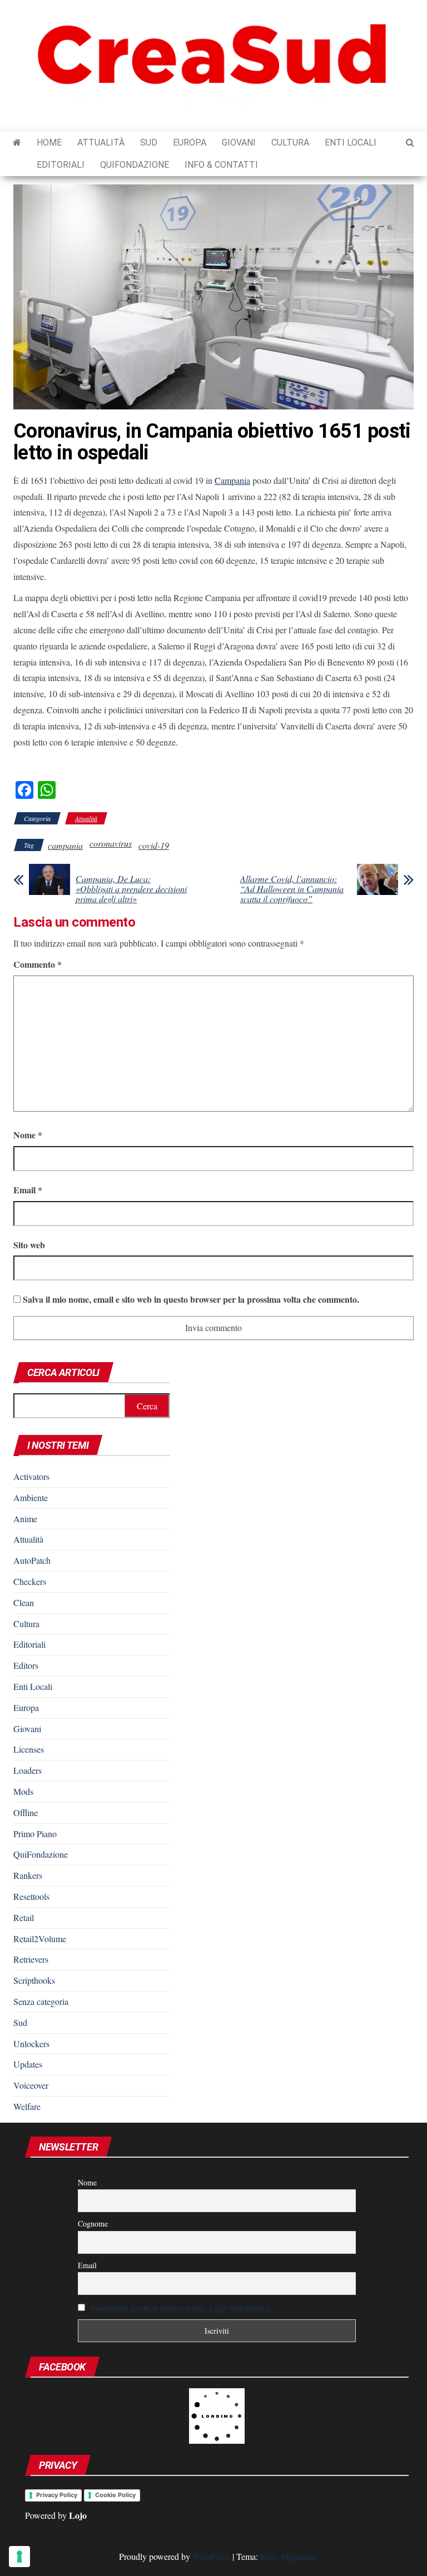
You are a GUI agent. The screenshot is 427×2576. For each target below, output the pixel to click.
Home (49, 142)
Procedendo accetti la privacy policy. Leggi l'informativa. (182, 2308)
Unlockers (31, 2044)
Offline (26, 1812)
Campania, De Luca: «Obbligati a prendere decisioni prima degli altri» (131, 889)
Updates (28, 2064)
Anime (25, 1519)
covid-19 (154, 845)
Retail (24, 1917)
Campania (232, 480)
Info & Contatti (221, 165)
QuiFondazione (135, 165)
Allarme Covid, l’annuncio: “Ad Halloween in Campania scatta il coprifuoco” (292, 889)
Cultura (290, 142)
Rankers (28, 1875)
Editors (26, 1665)
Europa (190, 142)
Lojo (78, 2515)
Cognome (93, 2224)
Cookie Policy (115, 2495)
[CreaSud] (17, 143)
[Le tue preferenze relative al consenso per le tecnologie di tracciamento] (19, 2557)
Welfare (27, 2106)
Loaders (28, 1770)
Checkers (30, 1581)
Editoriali (61, 165)
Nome (28, 1135)
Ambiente (31, 1497)
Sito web (29, 1245)
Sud (149, 142)
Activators (31, 1476)
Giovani (239, 142)
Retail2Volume (40, 1939)
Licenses (29, 1749)
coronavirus (111, 843)
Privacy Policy (57, 2495)
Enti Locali (351, 142)
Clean (24, 1602)
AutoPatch (32, 1560)
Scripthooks (34, 1980)
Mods (23, 1791)
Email (28, 1190)
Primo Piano (35, 1834)
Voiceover (31, 2085)
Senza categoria (41, 2001)
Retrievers (31, 1959)
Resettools (31, 1896)
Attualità (101, 142)
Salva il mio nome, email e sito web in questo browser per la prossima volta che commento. (191, 1299)
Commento (38, 964)
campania (65, 845)
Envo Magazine (288, 2556)
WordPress (211, 2556)
